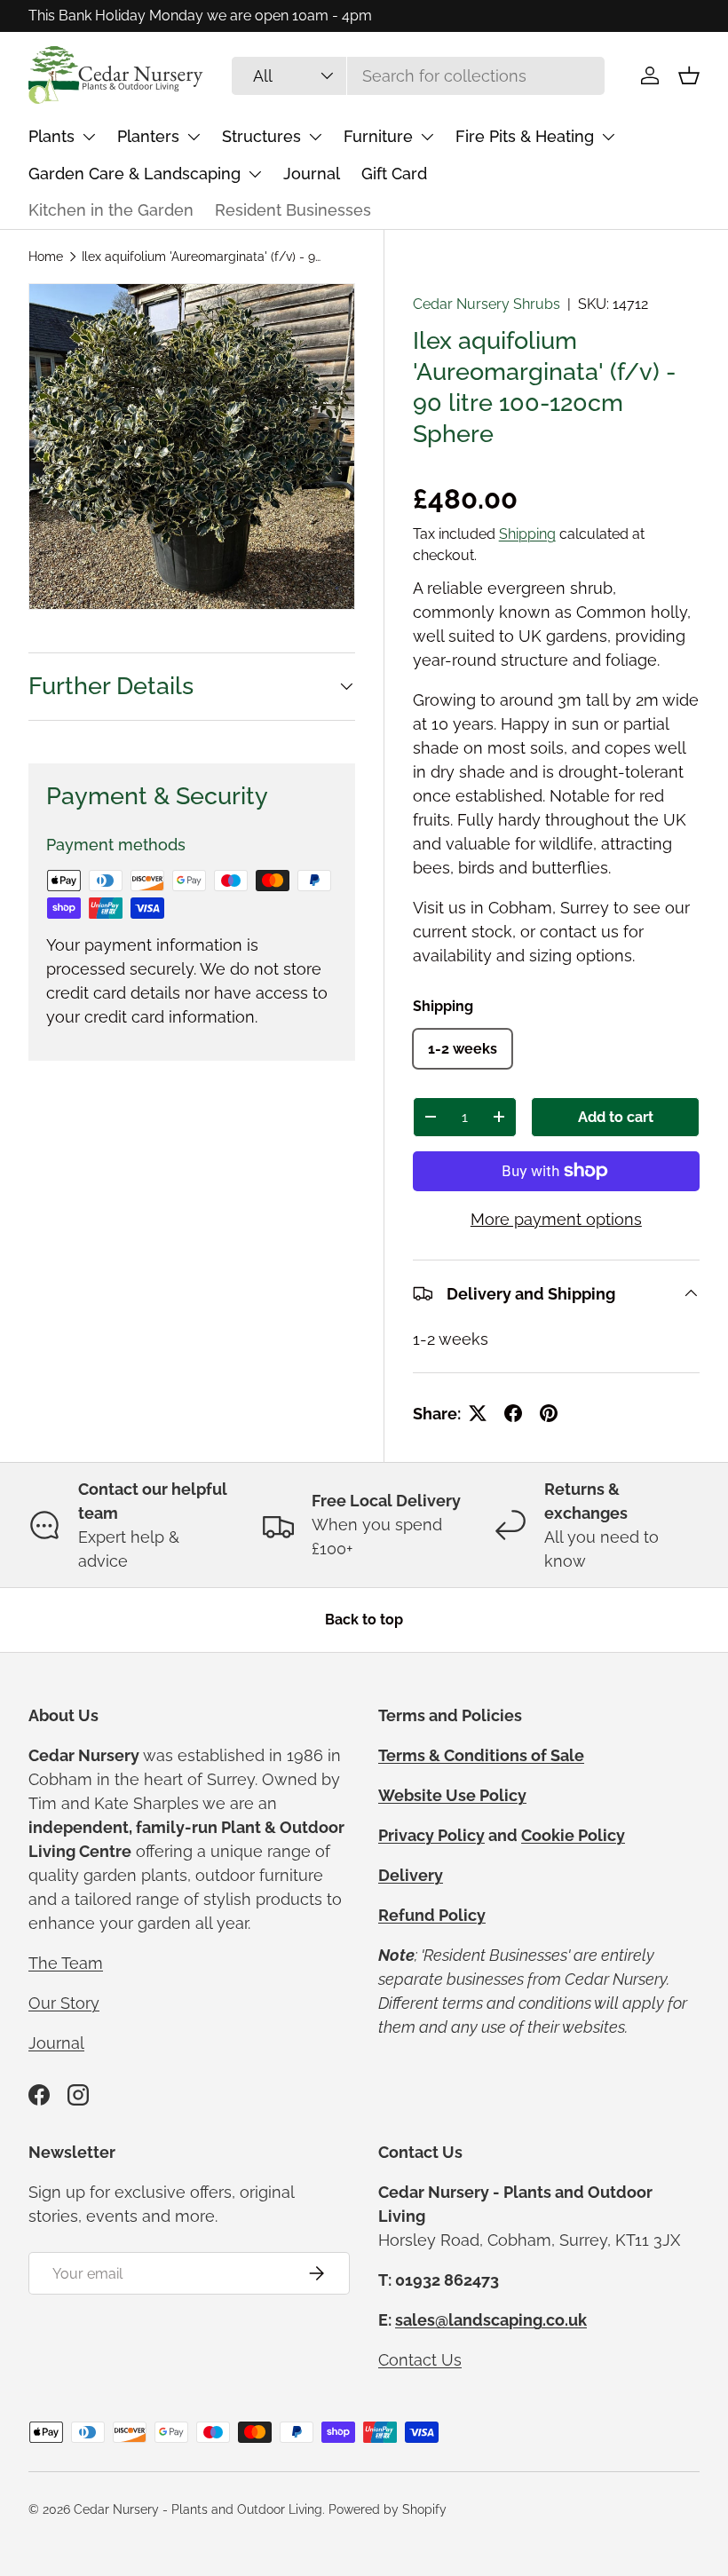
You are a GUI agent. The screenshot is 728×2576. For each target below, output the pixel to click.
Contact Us (420, 2360)
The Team (66, 1963)
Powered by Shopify (388, 2509)
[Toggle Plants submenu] (89, 137)
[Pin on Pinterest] (549, 1413)
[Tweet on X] (478, 1413)
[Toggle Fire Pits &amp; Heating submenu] (608, 137)
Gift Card (394, 174)
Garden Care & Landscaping (135, 174)
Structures (261, 136)
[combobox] (418, 76)
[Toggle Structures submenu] (315, 137)
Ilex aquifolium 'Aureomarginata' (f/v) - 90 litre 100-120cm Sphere (202, 257)
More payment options (556, 1219)
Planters (148, 136)
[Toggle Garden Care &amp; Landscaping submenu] (255, 174)
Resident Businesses (293, 210)
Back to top (364, 1620)
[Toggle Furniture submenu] (427, 137)
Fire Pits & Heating (525, 136)
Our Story (64, 2003)
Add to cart (616, 1117)
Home (46, 257)
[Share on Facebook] (513, 1413)
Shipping (527, 534)
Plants (51, 136)
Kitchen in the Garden (111, 210)
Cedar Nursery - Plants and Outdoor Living (198, 2509)
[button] (689, 75)
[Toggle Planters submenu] (194, 137)
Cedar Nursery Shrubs (487, 304)
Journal (312, 174)
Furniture (378, 136)
